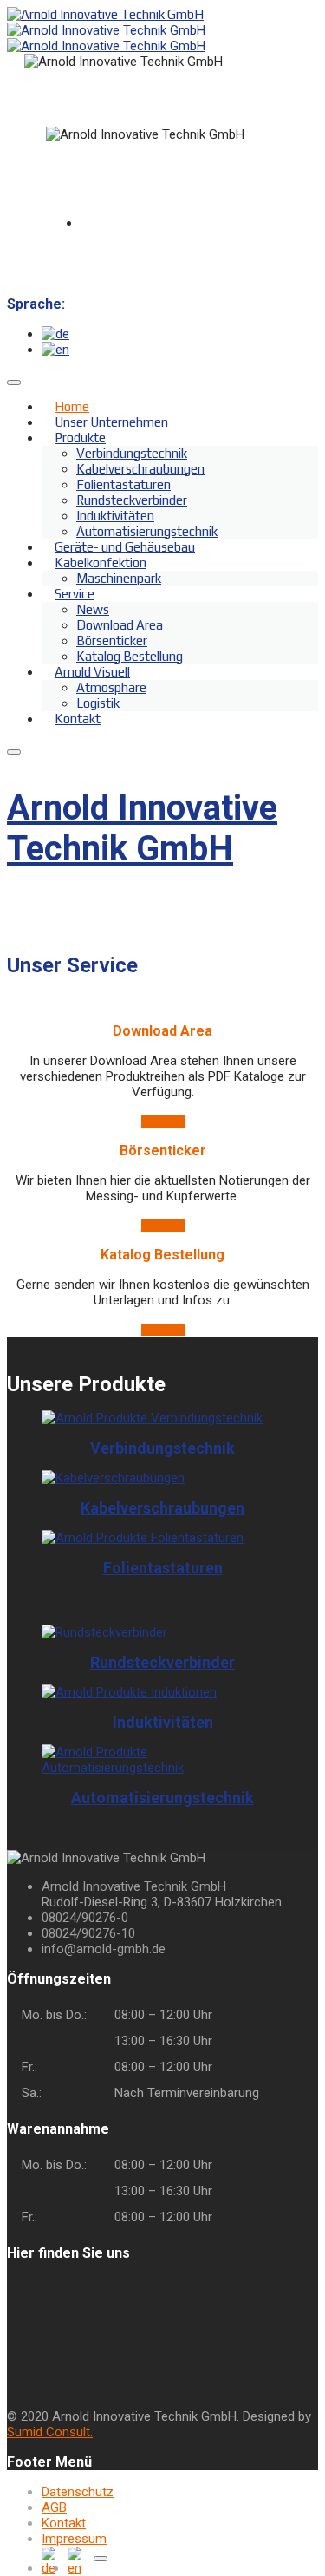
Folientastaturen (123, 484)
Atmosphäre (111, 687)
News (93, 609)
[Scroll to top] (101, 2559)
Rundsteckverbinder (132, 500)
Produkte (80, 438)
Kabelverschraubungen (140, 469)
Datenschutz (78, 2492)
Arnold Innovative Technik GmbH (142, 828)
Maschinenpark (119, 578)
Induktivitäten (115, 516)
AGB (54, 2507)
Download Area (120, 625)
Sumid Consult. (50, 2432)
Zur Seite (163, 1121)
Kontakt (78, 719)
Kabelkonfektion (101, 562)
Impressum (74, 2539)
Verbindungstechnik (132, 453)
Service (75, 594)
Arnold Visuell (92, 672)
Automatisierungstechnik (162, 1798)
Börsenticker (112, 641)
